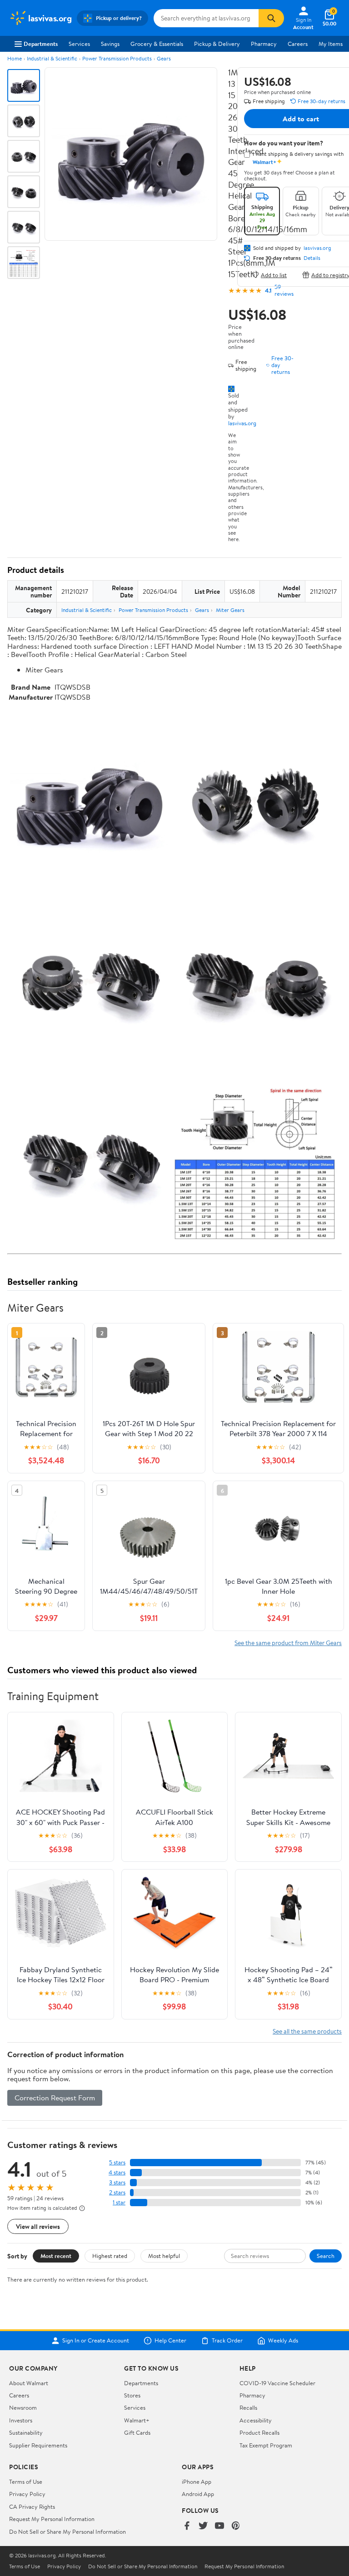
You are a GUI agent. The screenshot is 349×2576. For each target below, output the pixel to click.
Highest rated (110, 2256)
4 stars (117, 2172)
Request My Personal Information (52, 2519)
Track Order (227, 2341)
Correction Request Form (55, 2098)
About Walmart (29, 2383)
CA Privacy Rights (32, 2506)
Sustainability (26, 2432)
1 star (119, 2202)
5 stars (117, 2162)
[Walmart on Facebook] (187, 2526)
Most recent (56, 2256)
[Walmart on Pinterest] (236, 2526)
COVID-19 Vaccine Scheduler (277, 2383)
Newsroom (23, 2407)
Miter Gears (230, 610)
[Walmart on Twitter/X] (203, 2526)
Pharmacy (264, 44)
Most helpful (164, 2256)
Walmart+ (137, 2420)
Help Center (170, 2341)
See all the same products (307, 2031)
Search (326, 2256)
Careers (298, 44)
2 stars (117, 2192)
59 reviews (284, 290)
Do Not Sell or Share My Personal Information (67, 2531)
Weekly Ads (283, 2341)
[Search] (271, 18)
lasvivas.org (242, 423)
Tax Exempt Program (266, 2445)
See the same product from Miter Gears (288, 1643)
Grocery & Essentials (157, 44)
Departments (41, 44)
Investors (21, 2420)
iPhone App (197, 2482)
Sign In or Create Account (96, 2341)
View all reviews (38, 2226)
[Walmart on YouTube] (219, 2526)
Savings (110, 44)
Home (15, 58)
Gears (164, 58)
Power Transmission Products (117, 58)
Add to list (274, 275)
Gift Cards (137, 2432)
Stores (132, 2395)
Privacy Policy (27, 2494)
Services (79, 44)
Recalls (248, 2407)
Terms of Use (26, 2482)
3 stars (117, 2182)
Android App (198, 2494)
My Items (331, 44)
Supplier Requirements (38, 2445)
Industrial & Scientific (52, 58)
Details (312, 258)
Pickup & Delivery (217, 44)
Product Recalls (259, 2432)
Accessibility (256, 2420)
